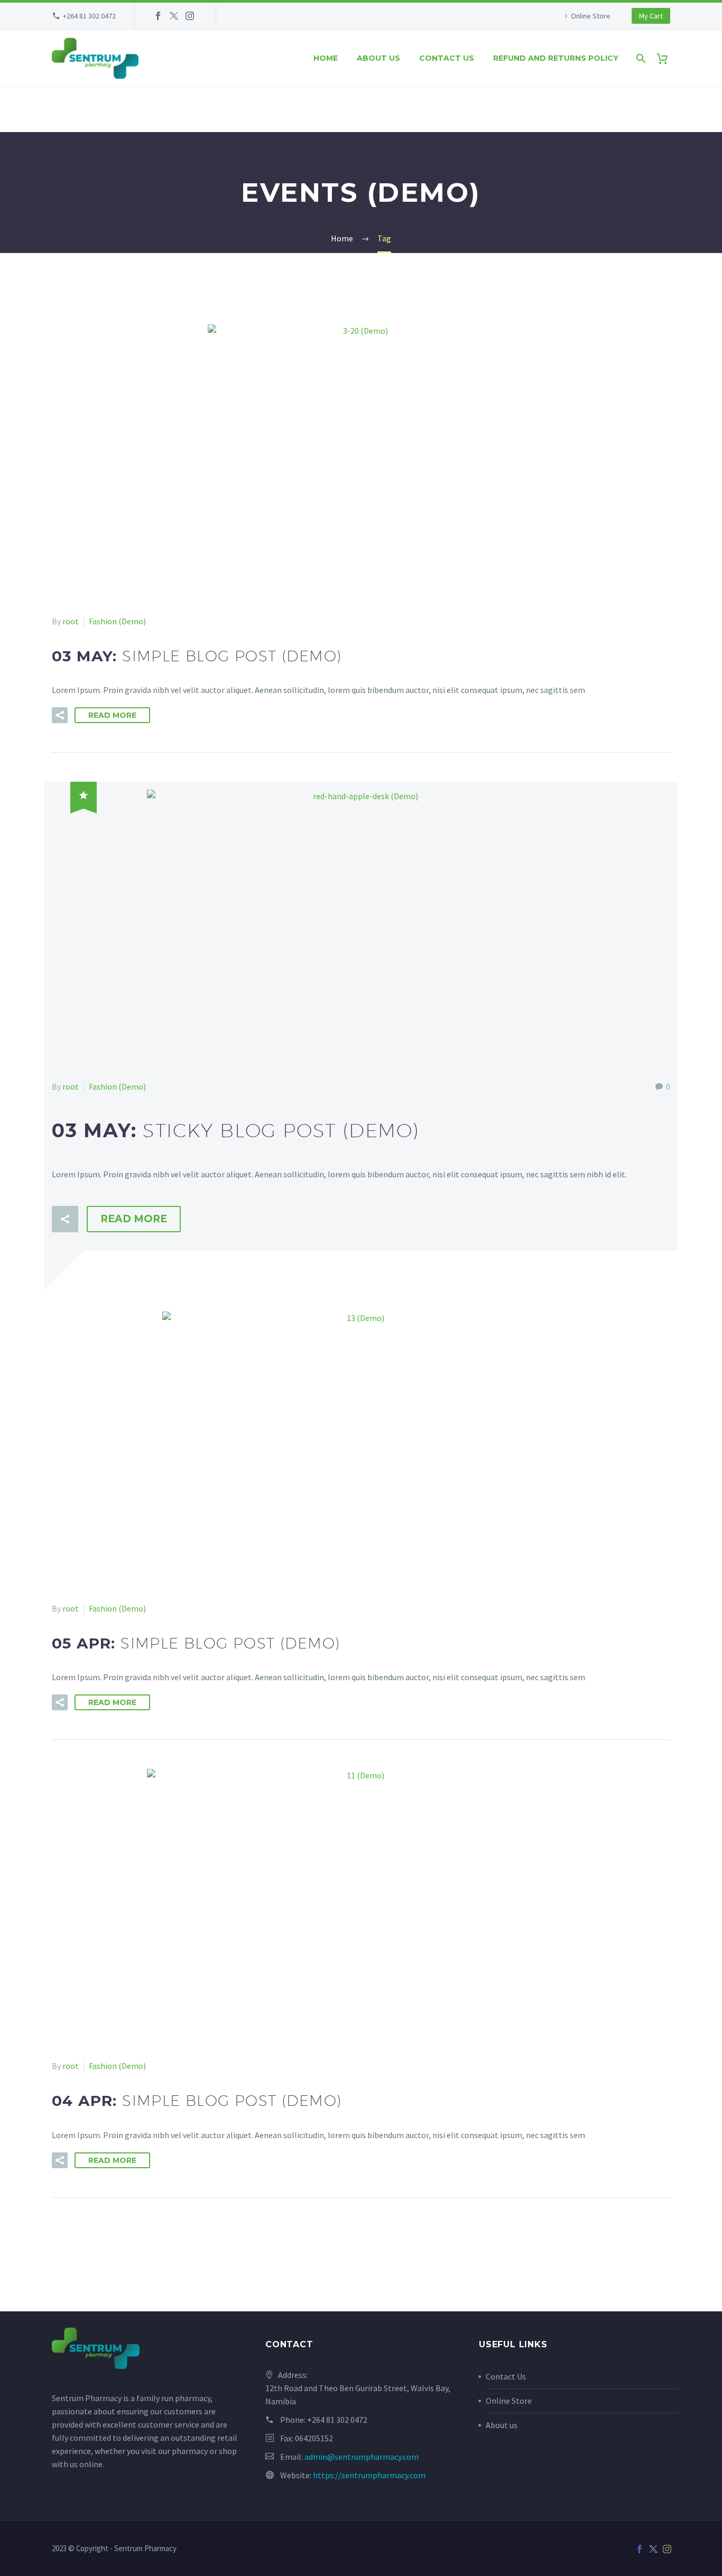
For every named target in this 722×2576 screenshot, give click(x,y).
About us (378, 58)
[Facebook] (158, 16)
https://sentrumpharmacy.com (369, 2475)
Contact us (447, 58)
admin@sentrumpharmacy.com (362, 2457)
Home (326, 58)
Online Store (591, 16)
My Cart (651, 16)
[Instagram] (190, 16)
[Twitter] (174, 16)
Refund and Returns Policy (556, 58)
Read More (112, 715)
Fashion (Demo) (117, 621)
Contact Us (506, 2376)
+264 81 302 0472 (89, 16)
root (71, 621)
